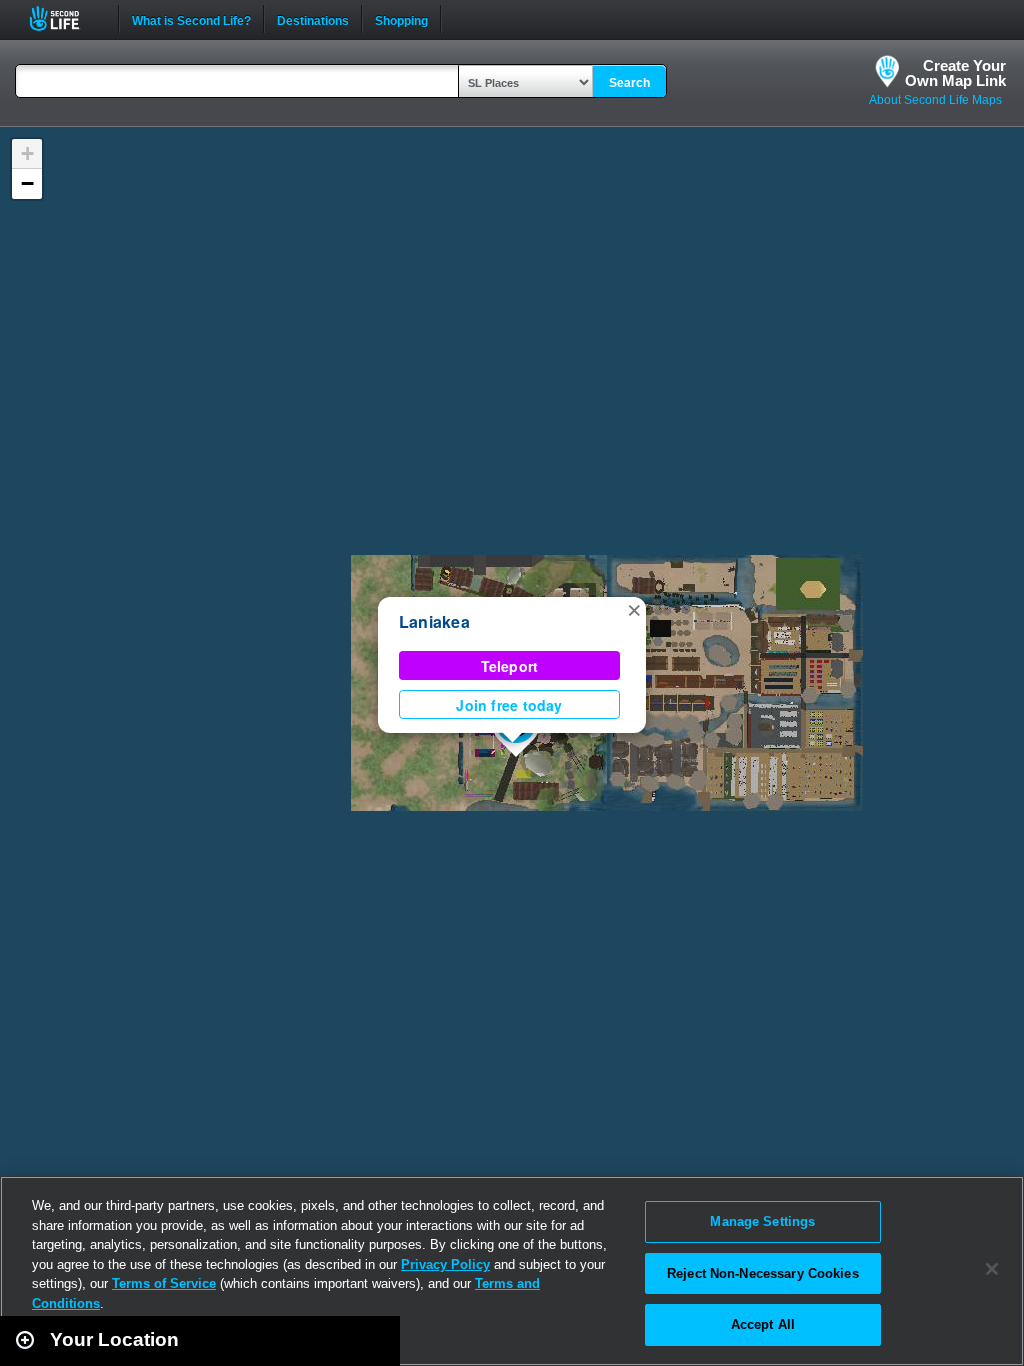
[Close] (992, 1269)
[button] (634, 609)
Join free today (509, 705)
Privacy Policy (445, 1264)
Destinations (313, 19)
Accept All (763, 1324)
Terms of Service (164, 1283)
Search (629, 83)
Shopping (401, 19)
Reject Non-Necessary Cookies (763, 1273)
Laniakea (434, 621)
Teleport (510, 666)
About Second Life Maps (935, 100)
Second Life (65, 18)
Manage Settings (762, 1221)
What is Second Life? (191, 19)
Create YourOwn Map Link (955, 73)
